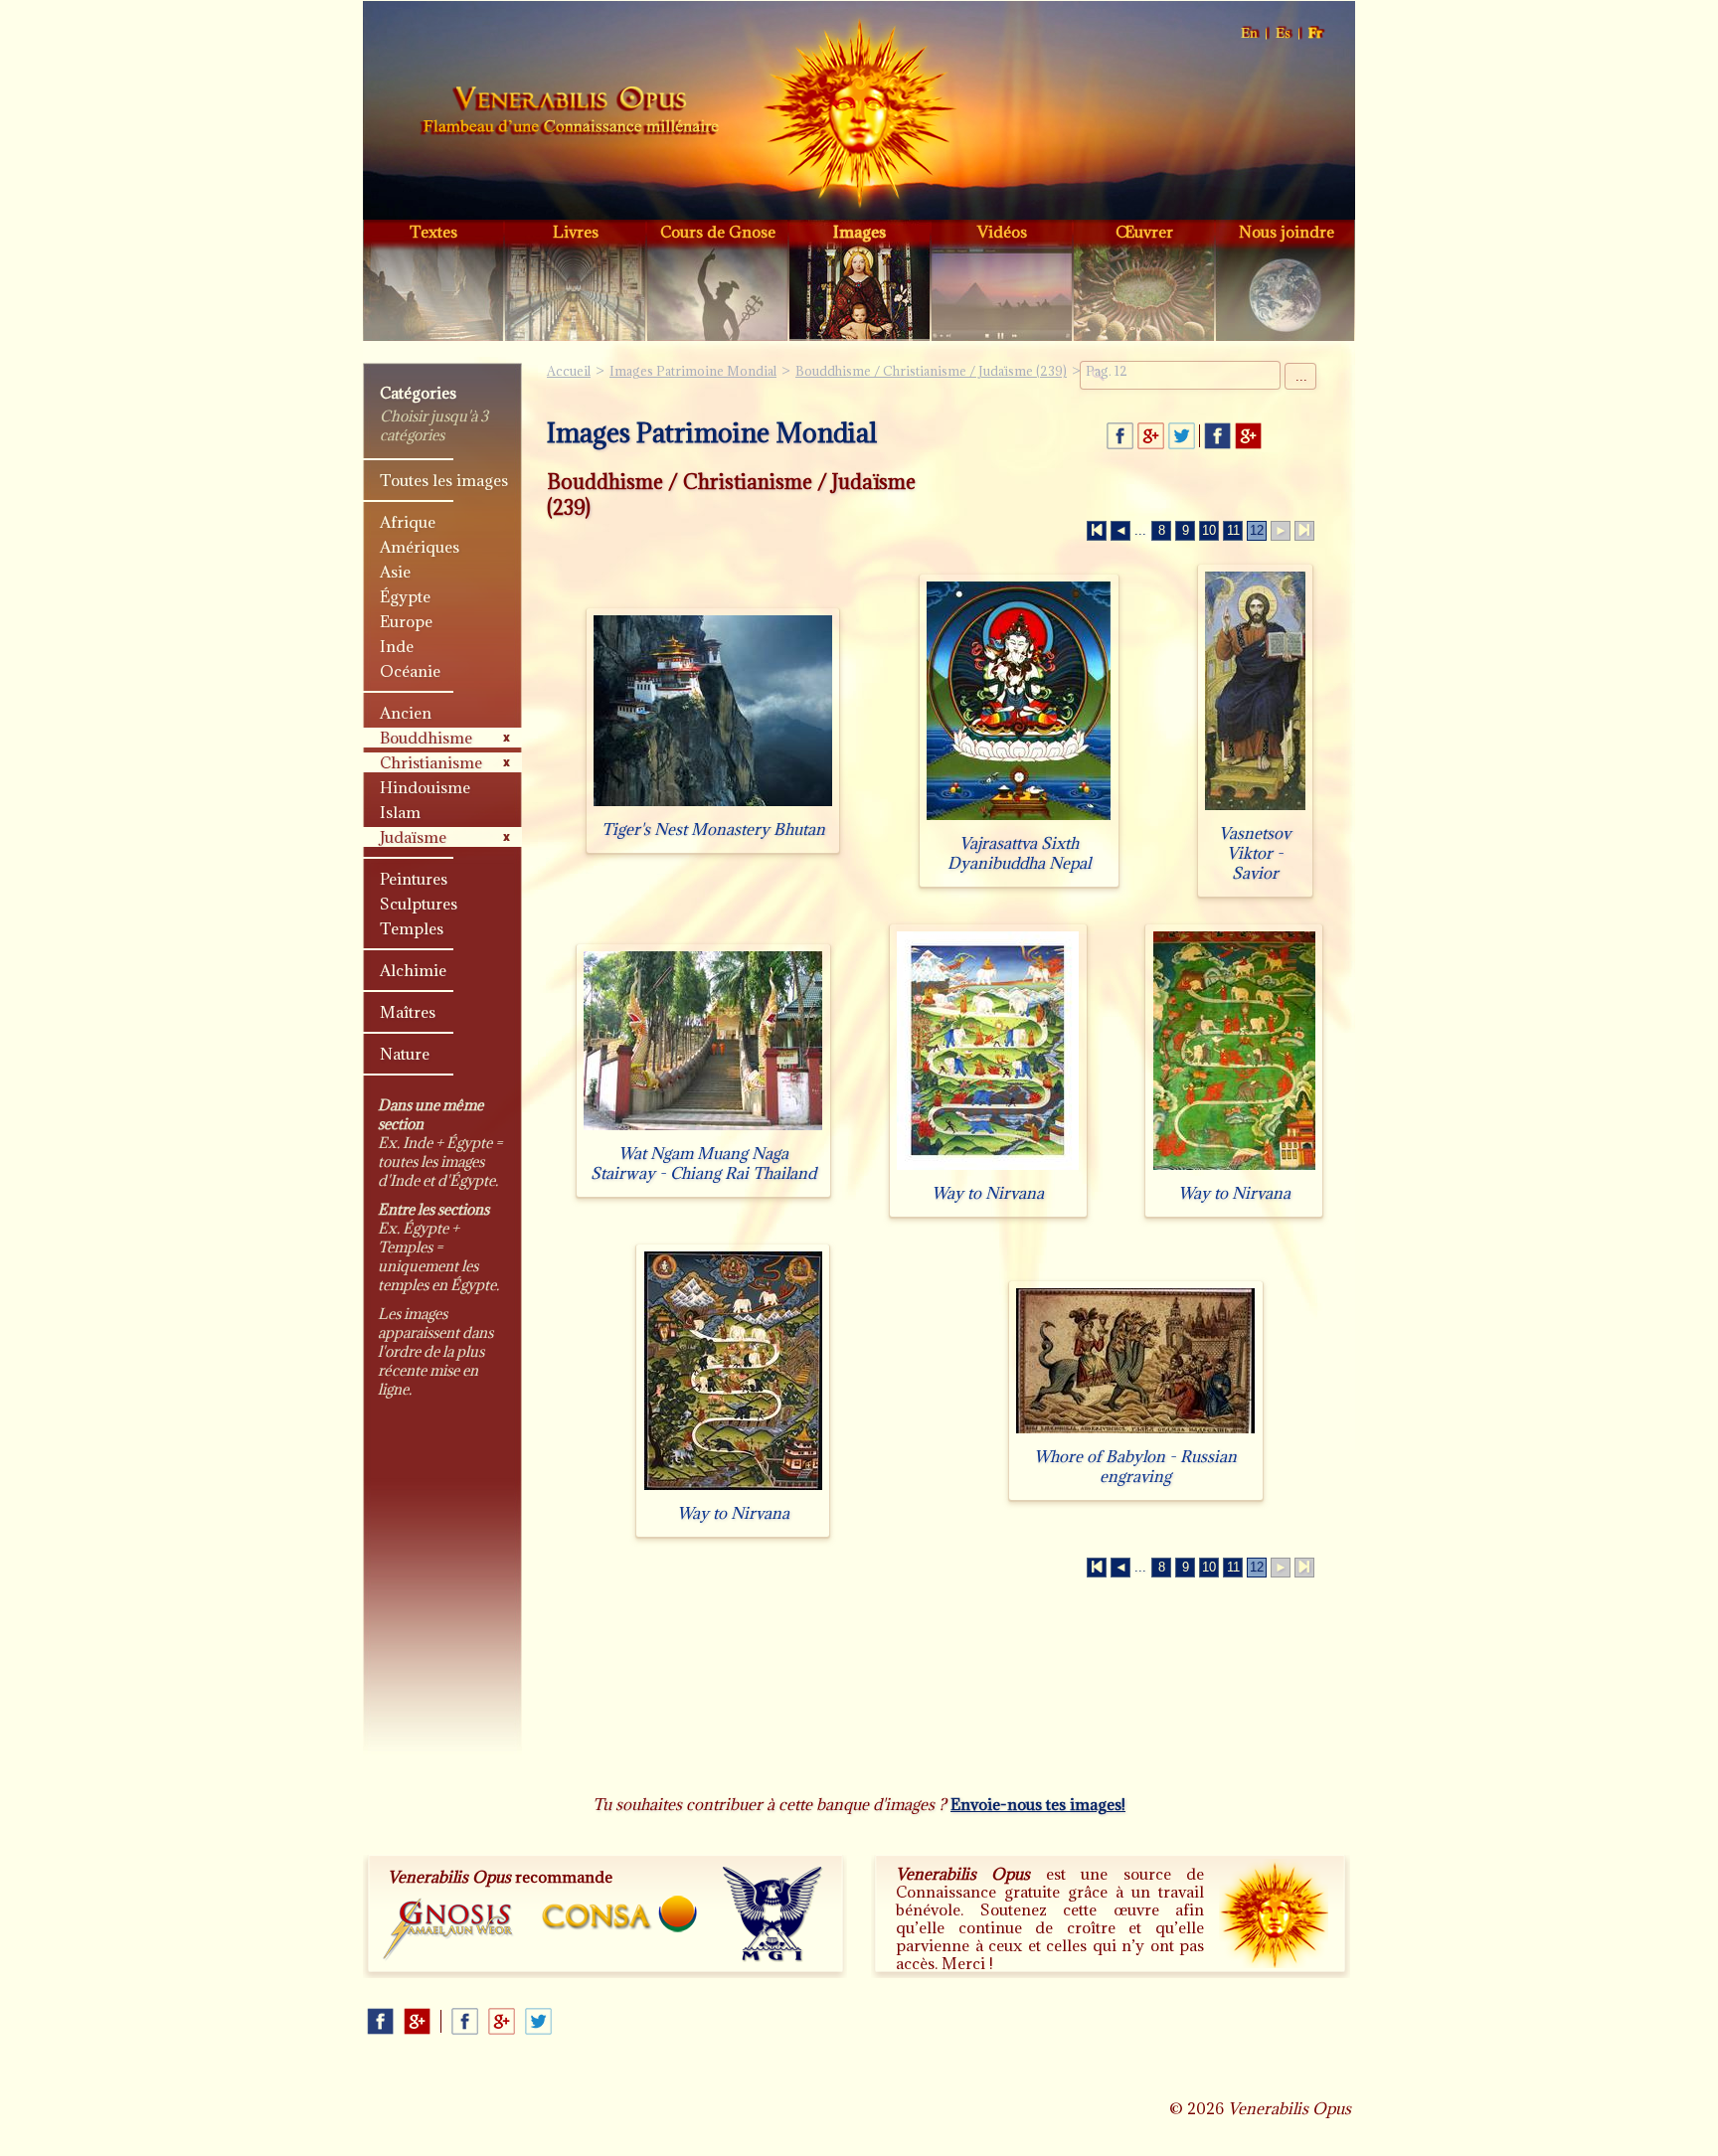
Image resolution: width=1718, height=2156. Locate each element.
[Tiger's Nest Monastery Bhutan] (713, 806)
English (1250, 33)
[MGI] (773, 1914)
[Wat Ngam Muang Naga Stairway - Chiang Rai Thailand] (703, 1130)
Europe (406, 621)
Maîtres (408, 1012)
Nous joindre (1287, 232)
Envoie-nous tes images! (1038, 1804)
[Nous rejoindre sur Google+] (1248, 436)
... (1301, 376)
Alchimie (413, 970)
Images (859, 232)
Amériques (420, 547)
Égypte (405, 596)
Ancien (406, 713)
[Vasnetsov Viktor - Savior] (1255, 810)
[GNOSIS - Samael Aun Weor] (449, 1930)
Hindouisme (425, 787)
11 (1233, 530)
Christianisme (431, 762)
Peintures (414, 879)
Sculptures (419, 904)
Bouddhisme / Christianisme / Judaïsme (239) (931, 371)
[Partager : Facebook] (1120, 436)
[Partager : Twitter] (1182, 436)
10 (1209, 530)
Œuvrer (1144, 232)
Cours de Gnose (718, 232)
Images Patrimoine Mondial (693, 371)
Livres (576, 232)
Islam (400, 812)
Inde (397, 646)
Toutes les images (444, 480)
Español (1284, 33)
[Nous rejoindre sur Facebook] (1217, 436)
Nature (405, 1054)
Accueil (570, 113)
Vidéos (1002, 232)
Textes (433, 232)
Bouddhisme (426, 738)
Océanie (410, 671)
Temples (412, 928)
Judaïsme (413, 837)
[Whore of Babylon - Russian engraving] (1135, 1433)
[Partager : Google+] (1151, 436)
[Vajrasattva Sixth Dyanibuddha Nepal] (1019, 820)
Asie (395, 572)
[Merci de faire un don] (1274, 1913)
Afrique (408, 522)
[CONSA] (619, 1914)
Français (1316, 33)
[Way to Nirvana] (988, 1169)
